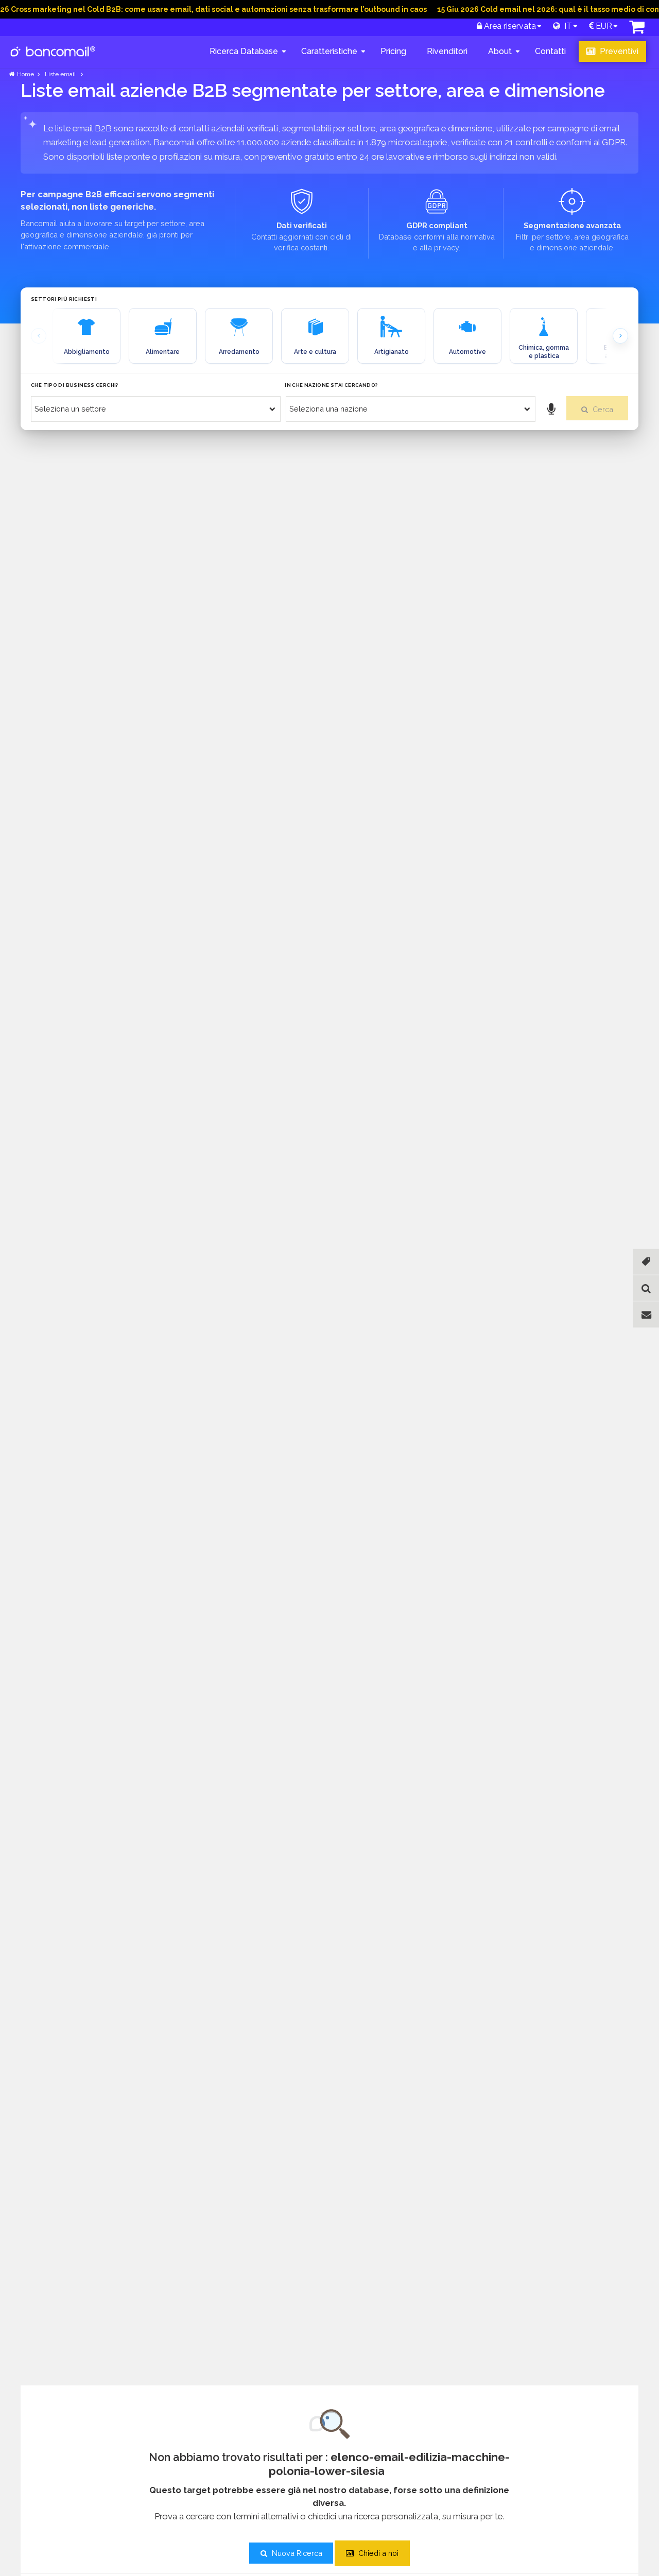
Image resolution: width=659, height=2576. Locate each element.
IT (566, 26)
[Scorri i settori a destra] (620, 336)
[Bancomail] (53, 60)
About (500, 51)
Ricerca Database (244, 51)
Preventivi (618, 51)
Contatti (550, 51)
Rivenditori (447, 51)
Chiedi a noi (377, 2553)
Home (25, 74)
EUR (603, 26)
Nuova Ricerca (296, 2553)
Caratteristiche (329, 51)
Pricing (393, 51)
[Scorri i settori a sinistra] (39, 336)
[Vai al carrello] (637, 30)
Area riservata (509, 26)
